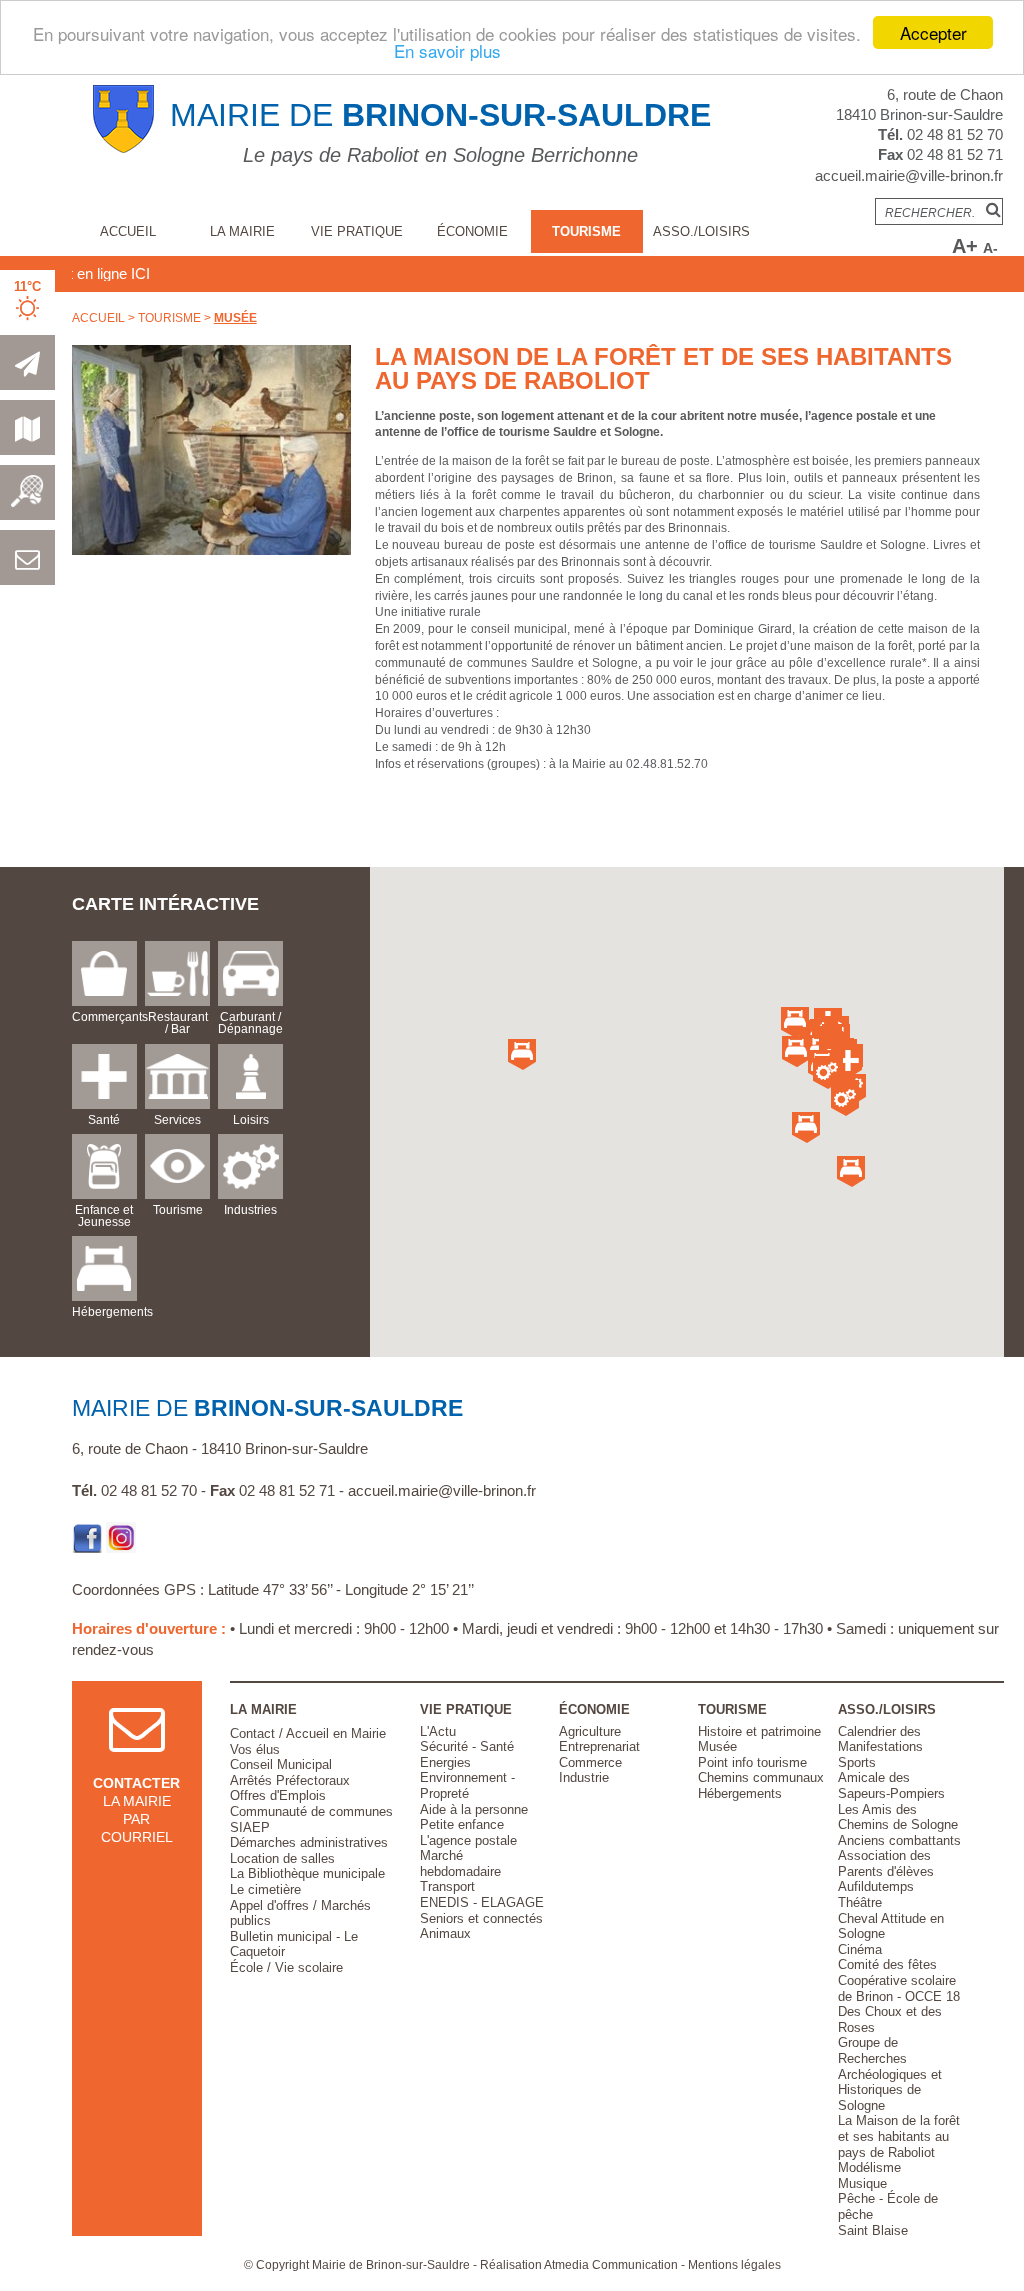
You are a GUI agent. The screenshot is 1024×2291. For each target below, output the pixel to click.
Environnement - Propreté (467, 1785)
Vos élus (255, 1749)
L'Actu (438, 1731)
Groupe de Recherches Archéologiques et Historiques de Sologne (890, 2073)
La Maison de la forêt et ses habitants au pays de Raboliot (899, 2136)
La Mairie (242, 231)
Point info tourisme (752, 1762)
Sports (857, 1762)
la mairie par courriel (136, 1810)
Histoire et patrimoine (759, 1731)
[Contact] (27, 564)
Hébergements (740, 1793)
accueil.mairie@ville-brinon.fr (909, 175)
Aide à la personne (474, 1809)
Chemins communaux (761, 1777)
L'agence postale (468, 1840)
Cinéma (860, 1949)
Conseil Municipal (281, 1764)
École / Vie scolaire (286, 1967)
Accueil (128, 231)
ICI (107, 273)
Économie (472, 231)
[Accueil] (123, 149)
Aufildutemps (876, 1886)
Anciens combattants (899, 1840)
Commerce (590, 1762)
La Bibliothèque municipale (307, 1873)
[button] (845, 1100)
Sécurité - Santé (467, 1746)
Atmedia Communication (611, 2265)
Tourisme (586, 231)
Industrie (584, 1777)
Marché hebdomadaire (460, 1863)
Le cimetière (265, 1889)
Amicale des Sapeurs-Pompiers (891, 1785)
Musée (235, 318)
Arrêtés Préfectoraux (290, 1780)
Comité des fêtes (887, 1964)
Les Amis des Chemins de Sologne (898, 1817)
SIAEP (250, 1827)
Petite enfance (462, 1824)
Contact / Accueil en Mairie (308, 1733)
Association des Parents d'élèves (886, 1863)
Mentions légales (734, 2265)
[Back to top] (961, 2228)
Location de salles (282, 1858)
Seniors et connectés (481, 1918)
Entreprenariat (599, 1746)
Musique (862, 2183)
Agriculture (590, 1731)
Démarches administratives (309, 1842)
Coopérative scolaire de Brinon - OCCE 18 (899, 1988)
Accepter (933, 32)
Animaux (445, 1933)
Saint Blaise (873, 2230)
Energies (445, 1762)
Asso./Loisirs (701, 231)
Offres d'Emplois (278, 1795)
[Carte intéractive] (27, 434)
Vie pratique (357, 231)
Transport (447, 1886)
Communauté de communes (311, 1811)
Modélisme (869, 2167)
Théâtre (860, 1902)
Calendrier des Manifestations (880, 1739)
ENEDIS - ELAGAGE (482, 1902)
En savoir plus (447, 50)
